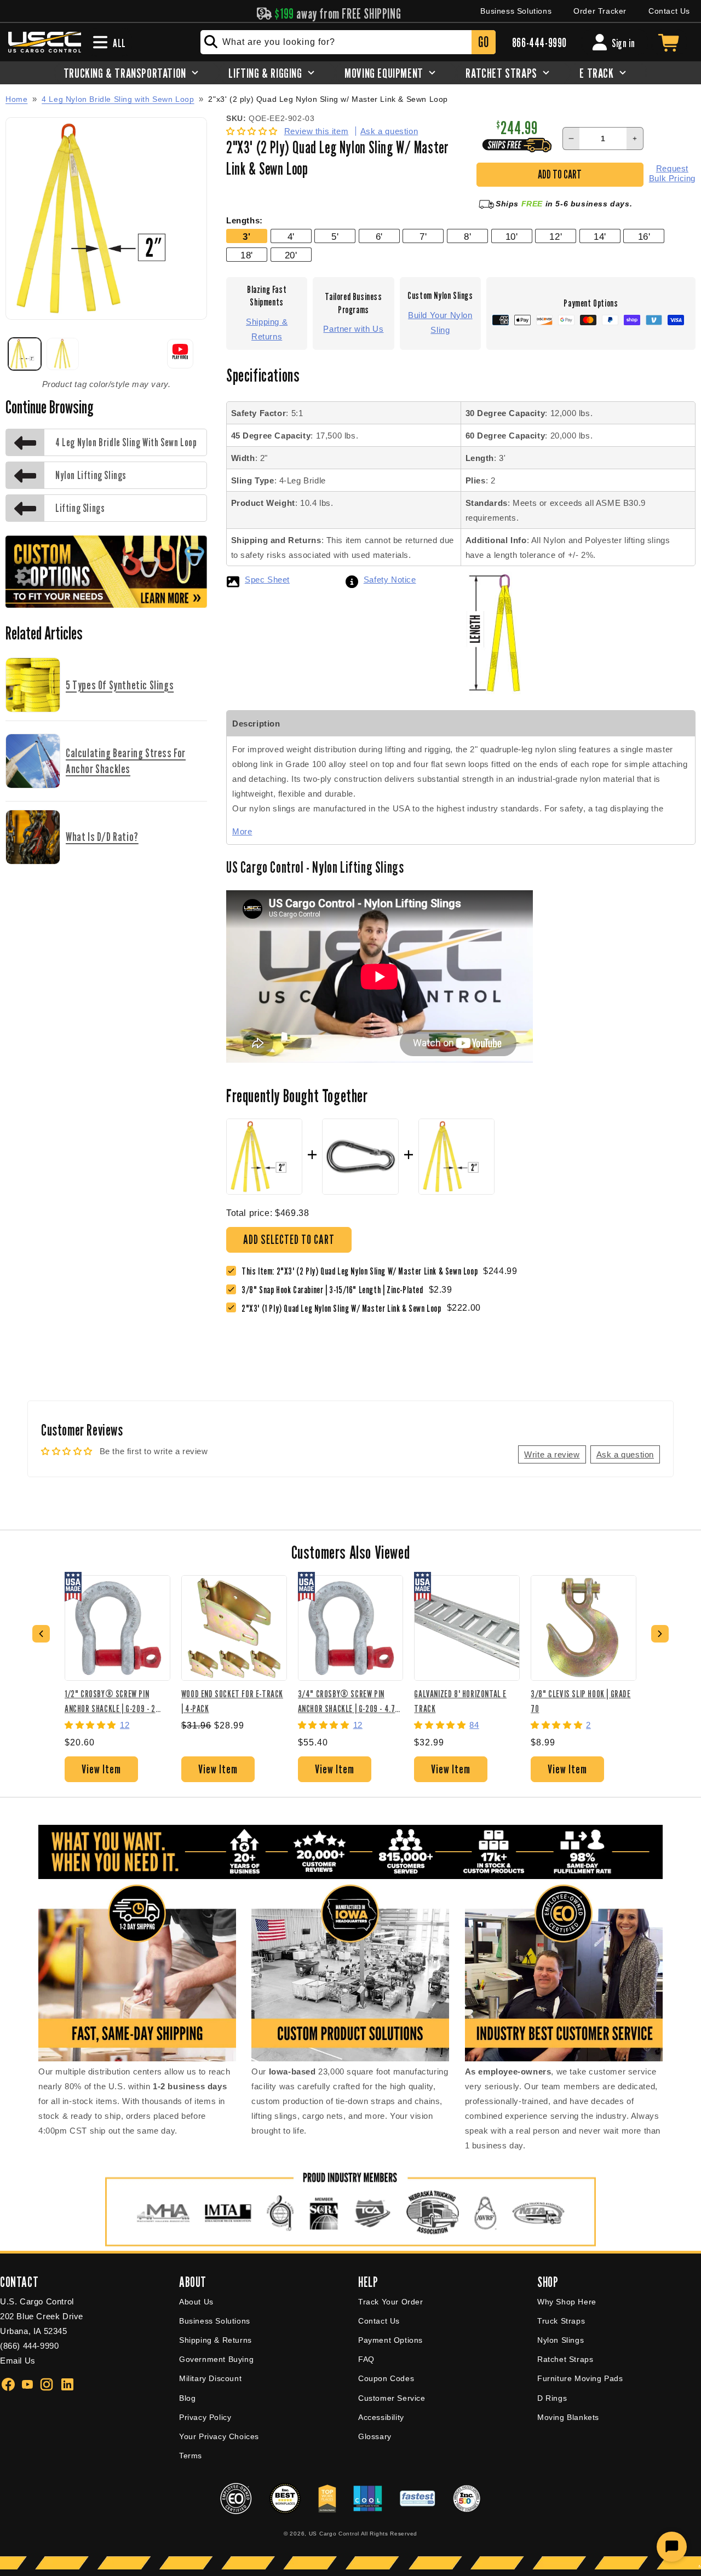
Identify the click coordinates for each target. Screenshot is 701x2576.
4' (291, 237)
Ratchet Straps (565, 2359)
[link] (335, 1290)
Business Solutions (516, 11)
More (242, 831)
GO (483, 42)
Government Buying (216, 2359)
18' (247, 255)
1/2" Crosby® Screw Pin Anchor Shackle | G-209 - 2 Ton (110, 1701)
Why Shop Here (567, 2302)
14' (600, 237)
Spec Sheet (267, 580)
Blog (187, 2398)
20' (291, 255)
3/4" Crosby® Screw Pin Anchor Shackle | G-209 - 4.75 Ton (349, 1701)
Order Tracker (600, 11)
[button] (253, 131)
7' (423, 237)
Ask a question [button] (625, 1454)
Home (16, 99)
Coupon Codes (386, 2378)
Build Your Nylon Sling (440, 322)
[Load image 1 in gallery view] (25, 354)
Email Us (18, 2361)
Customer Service (392, 2398)
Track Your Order (391, 2302)
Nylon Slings (561, 2340)
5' (335, 237)
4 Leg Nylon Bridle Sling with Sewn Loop (118, 99)
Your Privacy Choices (219, 2436)
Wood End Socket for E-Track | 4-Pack (232, 1701)
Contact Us (669, 11)
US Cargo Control (334, 2534)
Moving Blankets (568, 2417)
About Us (196, 2302)
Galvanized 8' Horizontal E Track (460, 1701)
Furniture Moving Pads (580, 2378)
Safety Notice (390, 580)
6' (379, 237)
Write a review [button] (552, 1454)
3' (246, 237)
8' (467, 237)
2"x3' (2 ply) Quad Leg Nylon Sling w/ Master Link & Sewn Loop (328, 99)
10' (512, 237)
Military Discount (210, 2378)
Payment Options (390, 2340)
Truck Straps (561, 2321)
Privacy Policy (205, 2417)
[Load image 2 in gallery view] (63, 354)
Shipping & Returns (267, 329)
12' (556, 237)
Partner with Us (353, 329)
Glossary (375, 2436)
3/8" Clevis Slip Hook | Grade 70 (581, 1701)
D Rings (552, 2398)
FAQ (366, 2359)
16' (644, 237)
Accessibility (381, 2417)
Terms (191, 2456)
